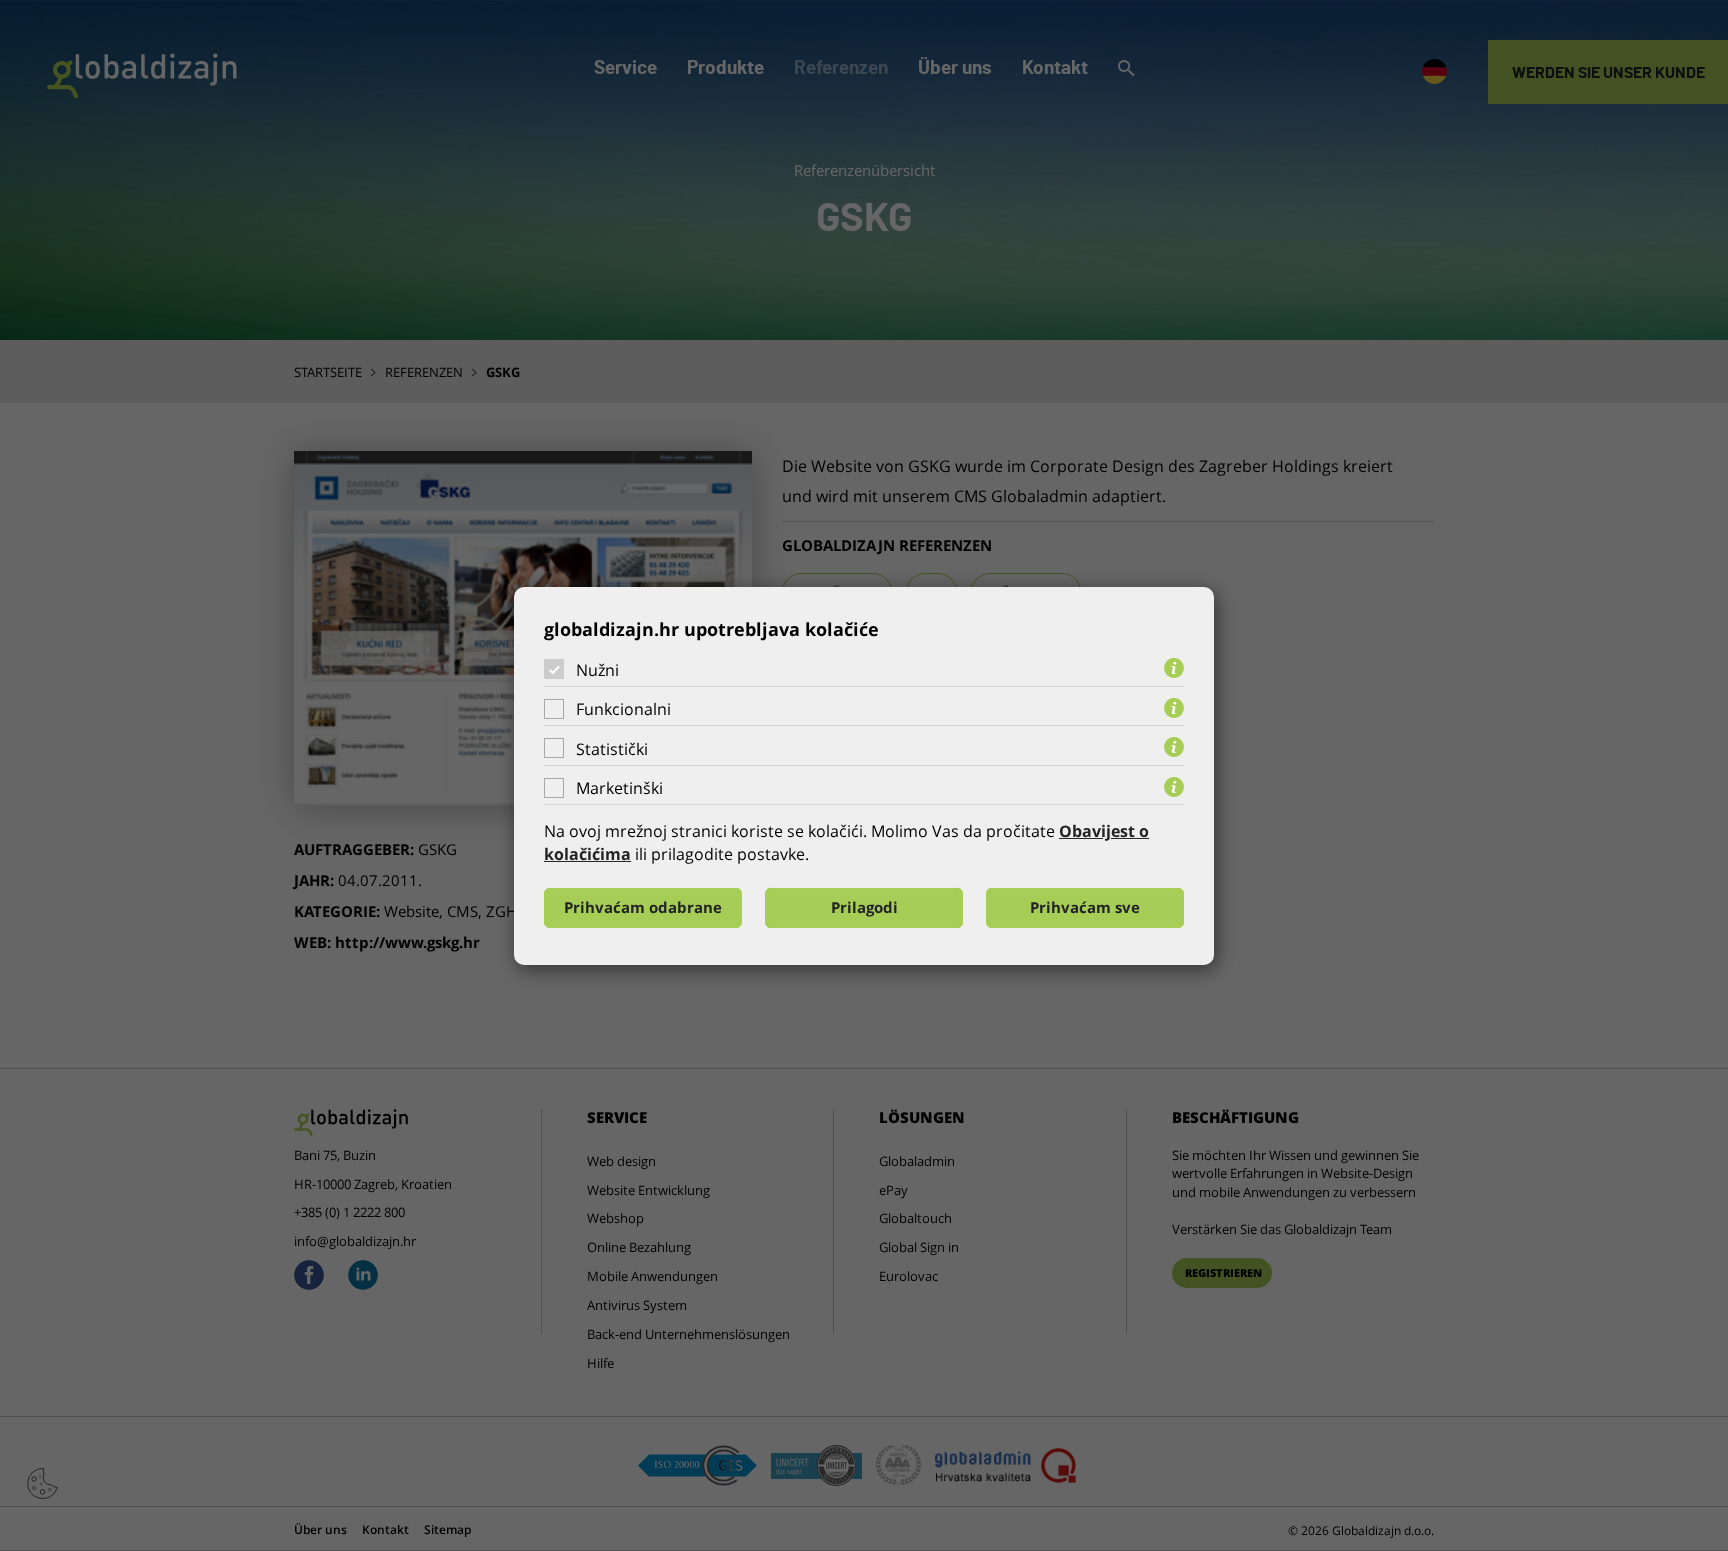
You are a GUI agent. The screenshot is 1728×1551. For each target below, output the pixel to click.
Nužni (597, 669)
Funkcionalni (623, 709)
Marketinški (619, 788)
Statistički (612, 749)
